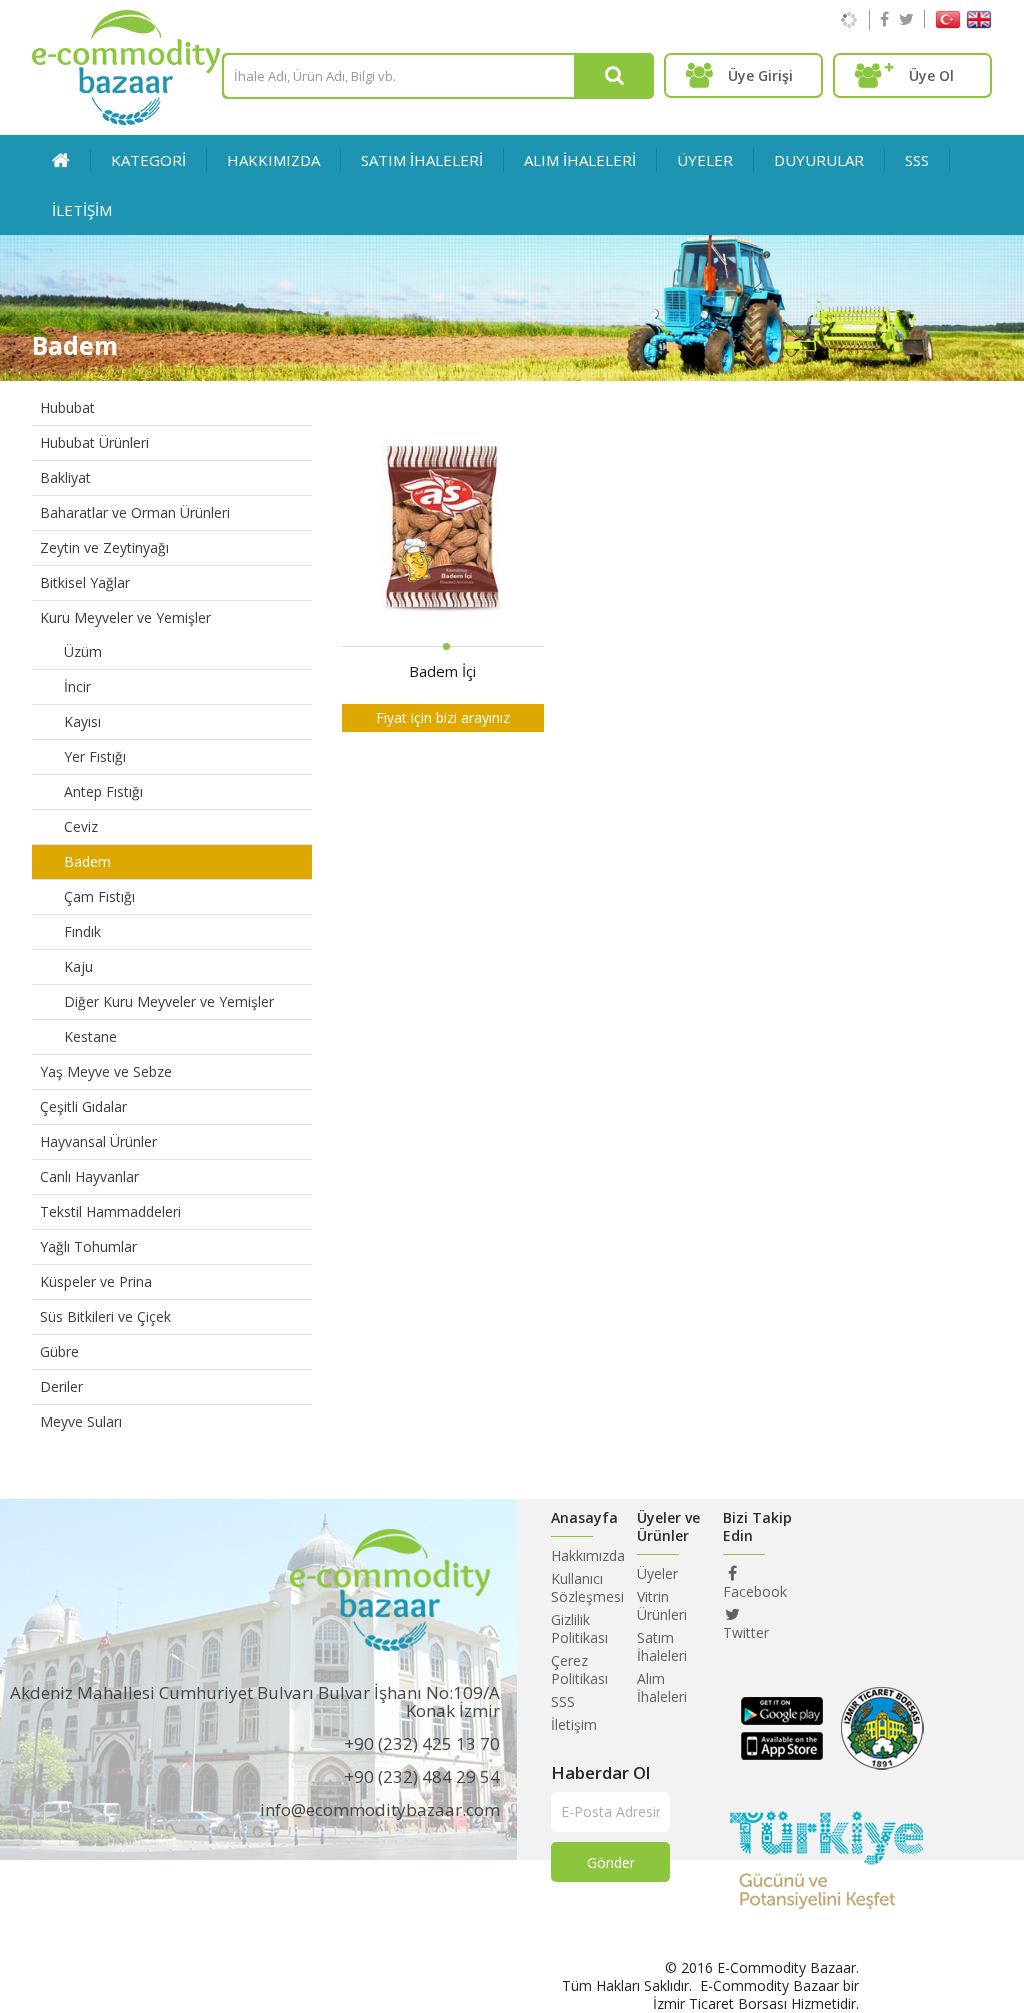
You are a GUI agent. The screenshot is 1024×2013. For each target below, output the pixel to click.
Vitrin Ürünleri (662, 1605)
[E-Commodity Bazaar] (126, 119)
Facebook (755, 1591)
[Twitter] (906, 19)
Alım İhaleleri (662, 1687)
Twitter (746, 1632)
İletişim (574, 1724)
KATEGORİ (148, 160)
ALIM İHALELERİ (580, 160)
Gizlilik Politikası (579, 1628)
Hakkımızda (273, 160)
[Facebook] (884, 19)
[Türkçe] (948, 23)
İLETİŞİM (82, 210)
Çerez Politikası (579, 1669)
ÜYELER (705, 160)
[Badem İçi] (442, 532)
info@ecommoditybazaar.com (380, 1809)
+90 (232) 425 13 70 (422, 1743)
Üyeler (657, 1573)
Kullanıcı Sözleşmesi (587, 1587)
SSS (917, 160)
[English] (979, 23)
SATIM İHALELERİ (422, 160)
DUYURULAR (819, 160)
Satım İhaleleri (662, 1646)
